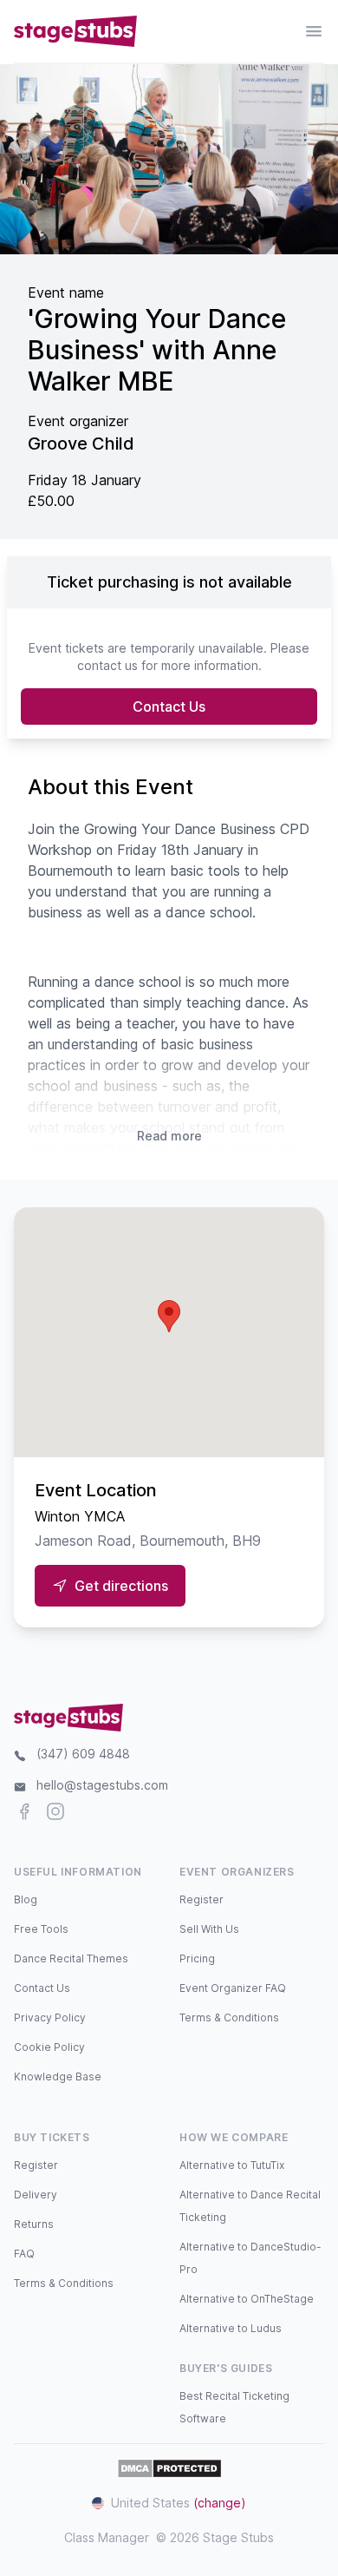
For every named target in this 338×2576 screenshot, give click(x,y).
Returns (34, 2224)
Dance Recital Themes (71, 1958)
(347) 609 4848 (83, 1754)
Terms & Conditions (229, 2017)
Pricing (197, 1958)
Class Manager (107, 2537)
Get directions (121, 1586)
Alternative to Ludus (231, 2328)
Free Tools (41, 1929)
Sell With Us (209, 1929)
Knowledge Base (58, 2077)
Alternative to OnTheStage (247, 2299)
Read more (169, 1136)
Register (201, 1899)
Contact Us (169, 706)
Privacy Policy (50, 2017)
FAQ (24, 2254)
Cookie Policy (49, 2047)
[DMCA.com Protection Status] (169, 2468)
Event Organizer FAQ (233, 1988)
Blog (26, 1899)
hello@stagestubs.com (102, 1785)
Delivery (36, 2195)
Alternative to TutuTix (232, 2165)
